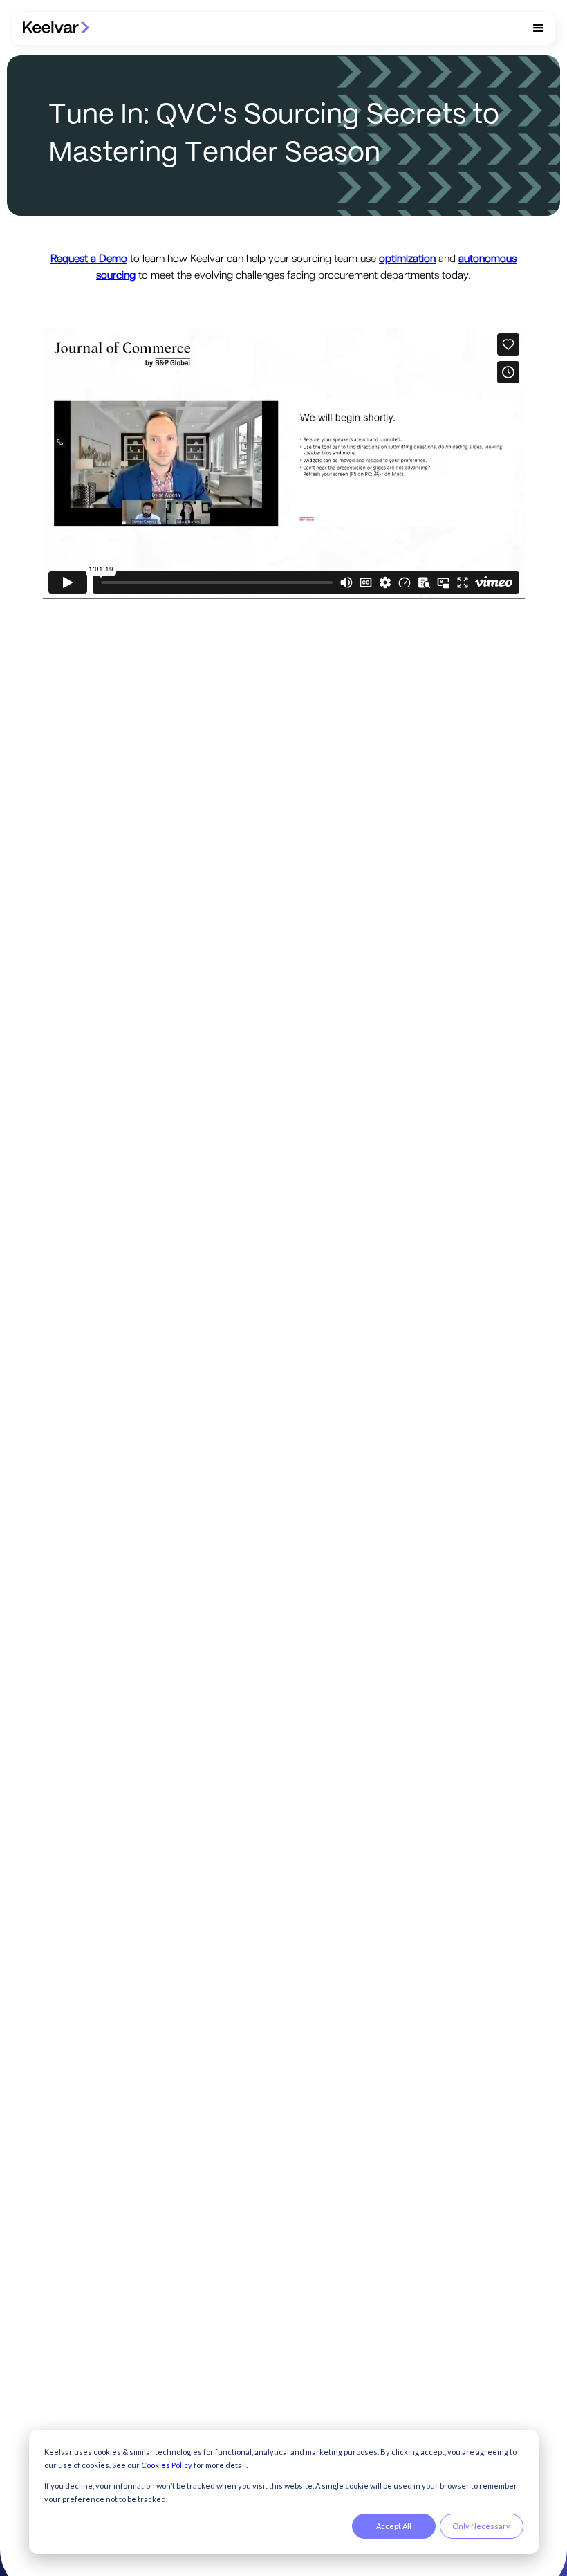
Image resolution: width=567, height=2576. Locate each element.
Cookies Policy (167, 2465)
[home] (56, 28)
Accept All (394, 2526)
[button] (539, 28)
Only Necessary (481, 2526)
